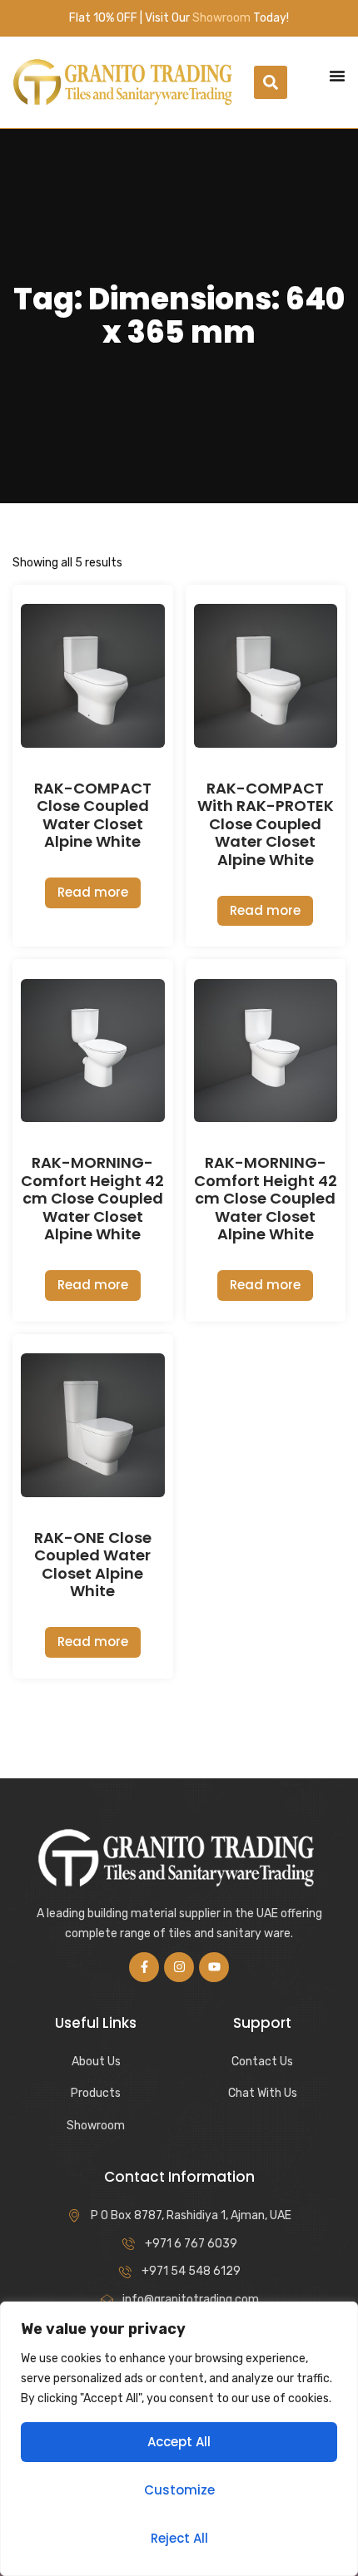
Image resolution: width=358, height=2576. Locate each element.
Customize (179, 2490)
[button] (271, 82)
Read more (93, 892)
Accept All (179, 2442)
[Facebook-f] (144, 1967)
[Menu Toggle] (337, 76)
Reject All (179, 2538)
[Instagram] (179, 1967)
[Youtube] (214, 1967)
